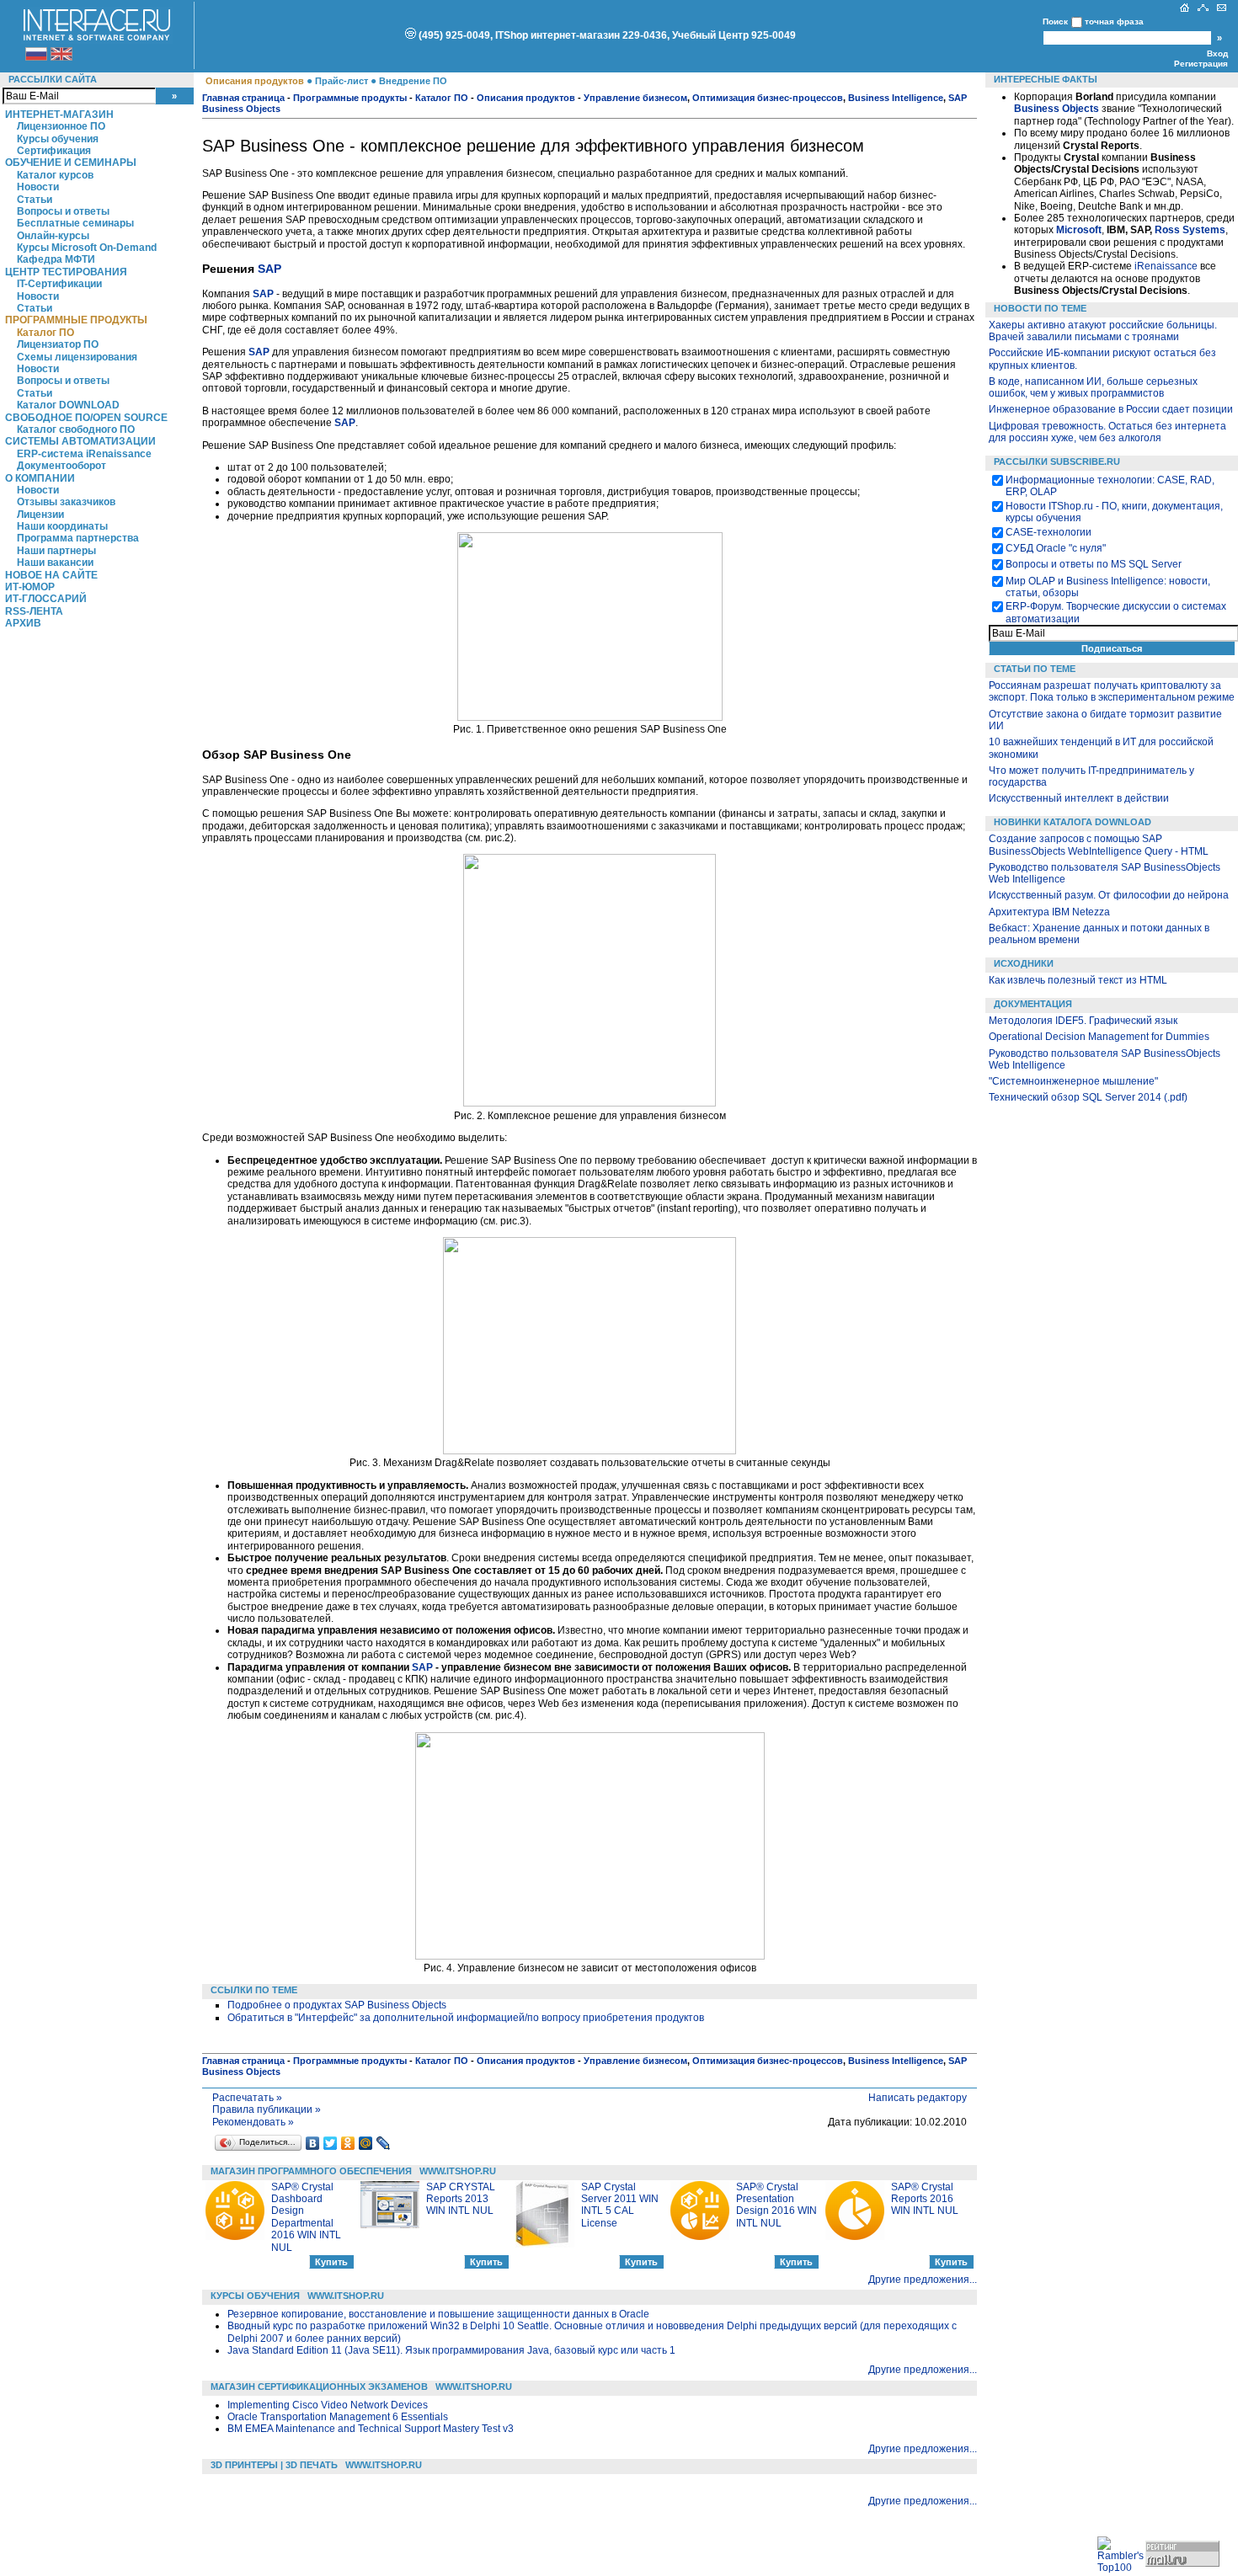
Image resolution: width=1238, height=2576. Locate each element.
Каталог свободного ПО (76, 429)
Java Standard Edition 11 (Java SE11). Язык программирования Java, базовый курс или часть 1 (451, 2350)
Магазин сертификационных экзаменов (319, 2387)
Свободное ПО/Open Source (86, 418)
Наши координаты (62, 526)
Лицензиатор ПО (58, 344)
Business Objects (1057, 109)
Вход (1217, 53)
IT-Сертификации (59, 284)
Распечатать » (247, 2098)
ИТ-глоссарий (46, 599)
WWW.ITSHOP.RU (458, 2171)
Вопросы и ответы (63, 211)
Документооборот (61, 466)
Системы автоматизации (80, 441)
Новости (38, 187)
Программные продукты (76, 320)
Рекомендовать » (253, 2122)
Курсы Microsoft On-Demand (87, 248)
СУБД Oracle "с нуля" (1056, 548)
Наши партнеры (56, 551)
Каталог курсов (55, 175)
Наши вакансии (55, 563)
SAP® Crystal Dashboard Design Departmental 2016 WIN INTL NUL (306, 2217)
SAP (269, 269)
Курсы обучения (58, 139)
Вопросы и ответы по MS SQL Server (1094, 564)
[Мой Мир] (366, 2143)
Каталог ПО (45, 333)
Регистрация (1201, 64)
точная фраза (1114, 21)
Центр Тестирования (66, 272)
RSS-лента (34, 611)
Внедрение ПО (413, 81)
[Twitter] (331, 2143)
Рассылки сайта (53, 79)
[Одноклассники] (348, 2143)
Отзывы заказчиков (66, 502)
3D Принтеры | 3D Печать (274, 2465)
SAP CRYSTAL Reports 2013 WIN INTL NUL (461, 2199)
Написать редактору (918, 2098)
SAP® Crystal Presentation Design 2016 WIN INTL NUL (776, 2205)
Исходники (1024, 963)
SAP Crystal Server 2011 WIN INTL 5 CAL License (620, 2205)
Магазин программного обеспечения (311, 2171)
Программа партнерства (78, 538)
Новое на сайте (51, 575)
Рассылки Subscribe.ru (1057, 461)
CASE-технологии (1049, 532)
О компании (40, 478)
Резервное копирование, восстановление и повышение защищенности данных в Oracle (438, 2314)
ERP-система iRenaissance (84, 454)
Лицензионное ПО (61, 126)
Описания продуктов (255, 81)
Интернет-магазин (59, 115)
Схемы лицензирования (77, 357)
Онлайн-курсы (53, 236)
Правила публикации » (267, 2109)
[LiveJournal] (384, 2143)
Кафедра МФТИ (56, 259)
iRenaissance (1166, 266)
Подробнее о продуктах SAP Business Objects (337, 2005)
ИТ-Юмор (30, 587)
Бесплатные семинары (75, 223)
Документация (1033, 1004)
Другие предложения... (923, 2280)
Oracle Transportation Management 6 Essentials (338, 2417)
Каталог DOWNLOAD (68, 405)
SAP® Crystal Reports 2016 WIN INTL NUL (925, 2199)
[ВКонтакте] (313, 2143)
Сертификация (54, 151)
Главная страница (243, 98)
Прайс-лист (342, 81)
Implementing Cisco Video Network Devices (328, 2405)
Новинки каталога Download (1073, 822)
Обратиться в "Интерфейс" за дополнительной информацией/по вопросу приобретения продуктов (466, 2018)
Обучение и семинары (71, 163)
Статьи (35, 200)
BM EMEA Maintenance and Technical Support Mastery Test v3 (371, 2429)
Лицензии (40, 515)
